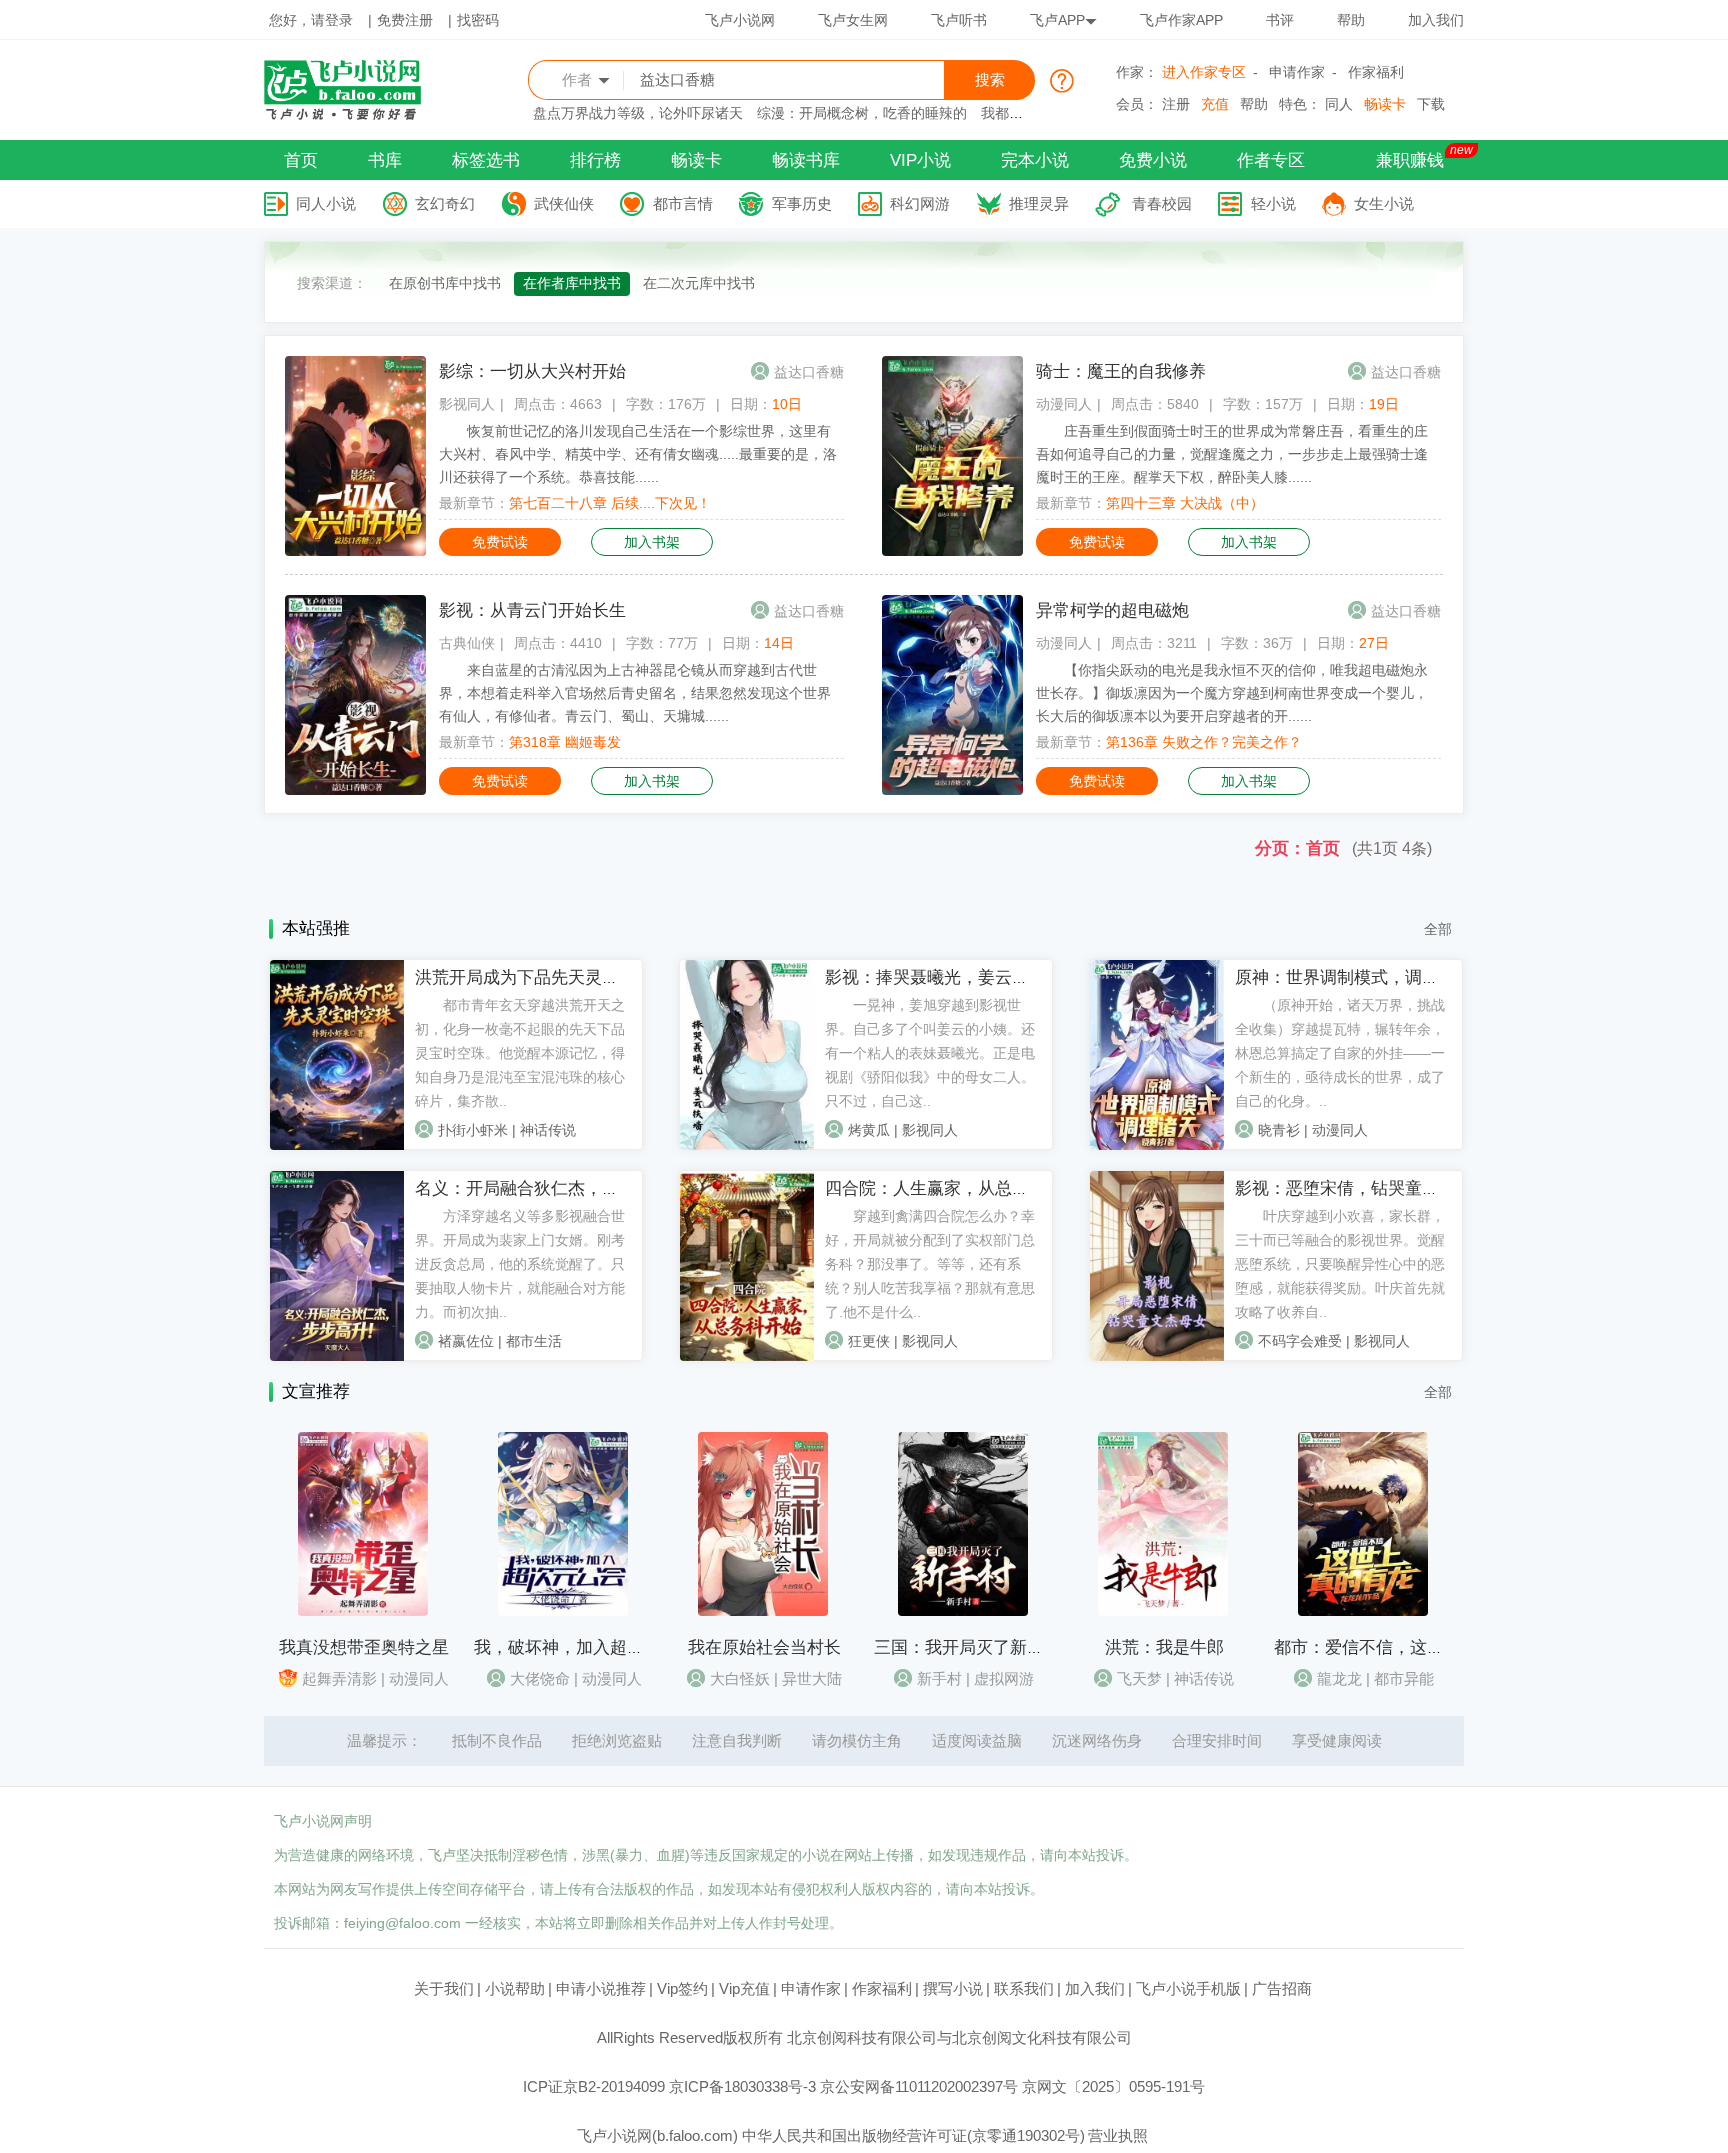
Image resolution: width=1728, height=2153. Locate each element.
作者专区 (1271, 160)
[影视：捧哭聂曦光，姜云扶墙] (747, 1145)
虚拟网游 (1004, 1678)
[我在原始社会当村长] (763, 1611)
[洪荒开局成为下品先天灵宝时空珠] (337, 1145)
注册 (1176, 104)
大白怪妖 (740, 1678)
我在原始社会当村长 (764, 1647)
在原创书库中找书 (445, 283)
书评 (1280, 20)
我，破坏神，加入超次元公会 (584, 1647)
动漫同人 (1064, 404)
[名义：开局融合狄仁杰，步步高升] (337, 1356)
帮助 (1351, 20)
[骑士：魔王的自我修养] (952, 551)
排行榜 (595, 160)
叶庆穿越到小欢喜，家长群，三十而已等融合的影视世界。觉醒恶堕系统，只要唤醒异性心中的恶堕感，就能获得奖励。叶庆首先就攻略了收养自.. (1340, 1264)
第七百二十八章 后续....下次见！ (610, 503)
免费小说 (1153, 160)
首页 (301, 160)
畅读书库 (806, 160)
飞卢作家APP (1181, 20)
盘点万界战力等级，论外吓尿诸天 (638, 113)
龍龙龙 (1339, 1678)
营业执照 (1118, 2135)
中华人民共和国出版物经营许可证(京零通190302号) (913, 2135)
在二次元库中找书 (699, 283)
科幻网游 (920, 203)
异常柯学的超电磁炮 (1112, 610)
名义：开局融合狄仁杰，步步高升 (542, 1188)
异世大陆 (812, 1678)
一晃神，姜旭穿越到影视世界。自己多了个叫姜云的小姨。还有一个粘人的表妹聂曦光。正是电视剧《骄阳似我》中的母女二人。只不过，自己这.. (930, 1053)
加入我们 (1436, 20)
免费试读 (500, 542)
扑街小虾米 (473, 1130)
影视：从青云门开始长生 (532, 610)
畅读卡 (1385, 104)
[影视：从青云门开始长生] (355, 790)
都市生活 (534, 1341)
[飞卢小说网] (353, 115)
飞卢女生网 (853, 20)
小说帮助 (515, 1988)
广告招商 (1282, 1988)
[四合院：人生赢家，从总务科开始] (747, 1356)
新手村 (939, 1678)
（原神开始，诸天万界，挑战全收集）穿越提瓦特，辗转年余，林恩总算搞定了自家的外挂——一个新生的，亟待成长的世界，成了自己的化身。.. (1340, 1053)
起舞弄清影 (339, 1678)
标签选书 (486, 160)
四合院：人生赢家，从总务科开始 (952, 1188)
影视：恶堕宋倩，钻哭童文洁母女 (1362, 1188)
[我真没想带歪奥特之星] (363, 1611)
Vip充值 (744, 1988)
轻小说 (1273, 203)
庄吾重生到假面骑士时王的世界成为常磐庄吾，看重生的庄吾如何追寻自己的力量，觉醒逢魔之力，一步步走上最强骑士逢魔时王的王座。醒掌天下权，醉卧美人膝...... (1232, 454)
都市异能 (1404, 1678)
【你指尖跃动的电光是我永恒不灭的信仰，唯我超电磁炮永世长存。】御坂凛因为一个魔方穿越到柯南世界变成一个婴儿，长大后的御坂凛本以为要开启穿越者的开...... (1232, 693)
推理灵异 (1039, 203)
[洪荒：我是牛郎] (1163, 1611)
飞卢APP (1057, 20)
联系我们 (1024, 1988)
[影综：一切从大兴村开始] (355, 551)
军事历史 (802, 203)
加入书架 (652, 542)
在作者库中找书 (572, 283)
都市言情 (683, 203)
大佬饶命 (540, 1678)
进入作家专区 (1204, 72)
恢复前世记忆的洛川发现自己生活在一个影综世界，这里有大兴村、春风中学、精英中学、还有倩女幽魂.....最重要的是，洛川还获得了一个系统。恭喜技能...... (638, 454)
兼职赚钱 (1410, 160)
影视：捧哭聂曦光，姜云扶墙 (935, 977)
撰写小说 (953, 1988)
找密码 (478, 20)
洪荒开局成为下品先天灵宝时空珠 (542, 977)
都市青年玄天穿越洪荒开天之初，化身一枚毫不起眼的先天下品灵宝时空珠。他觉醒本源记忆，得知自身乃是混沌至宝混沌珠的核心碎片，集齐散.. (520, 1053)
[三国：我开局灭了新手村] (963, 1611)
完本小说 (1035, 160)
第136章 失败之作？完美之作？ (1204, 742)
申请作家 (1297, 72)
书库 (385, 160)
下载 (1431, 104)
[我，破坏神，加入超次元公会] (563, 1611)
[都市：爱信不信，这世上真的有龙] (1363, 1611)
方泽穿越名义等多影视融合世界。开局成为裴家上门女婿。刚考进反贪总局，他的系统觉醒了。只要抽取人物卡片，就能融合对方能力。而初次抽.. (520, 1264)
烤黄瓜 (869, 1130)
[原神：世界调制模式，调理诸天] (1157, 1145)
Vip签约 (682, 1988)
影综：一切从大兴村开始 (532, 371)
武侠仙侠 (564, 203)
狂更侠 (869, 1341)
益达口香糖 (809, 372)
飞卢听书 (959, 20)
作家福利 (1376, 72)
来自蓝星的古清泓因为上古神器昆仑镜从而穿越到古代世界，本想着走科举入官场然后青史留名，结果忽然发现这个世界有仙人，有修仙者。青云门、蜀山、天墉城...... (635, 693)
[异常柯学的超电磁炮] (952, 790)
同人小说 (326, 203)
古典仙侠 (467, 643)
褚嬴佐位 (466, 1341)
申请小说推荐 (601, 1988)
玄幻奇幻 (445, 203)
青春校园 (1162, 203)
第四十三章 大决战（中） (1185, 503)
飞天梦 (1139, 1678)
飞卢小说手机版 (1188, 1988)
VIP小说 (920, 160)
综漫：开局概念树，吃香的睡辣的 (862, 113)
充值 (1215, 104)
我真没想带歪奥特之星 (364, 1647)
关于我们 (444, 1988)
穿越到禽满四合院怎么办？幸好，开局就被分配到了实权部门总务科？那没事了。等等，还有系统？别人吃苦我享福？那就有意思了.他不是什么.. (930, 1264)
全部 (1438, 929)
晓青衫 (1279, 1130)
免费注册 (405, 20)
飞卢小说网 (740, 20)
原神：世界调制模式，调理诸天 (1354, 977)
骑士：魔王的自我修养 (1121, 371)
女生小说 (1384, 203)
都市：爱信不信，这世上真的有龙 (1401, 1647)
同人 (1339, 104)
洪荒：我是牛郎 (1164, 1647)
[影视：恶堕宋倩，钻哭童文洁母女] (1157, 1356)
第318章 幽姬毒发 (565, 742)
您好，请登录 (311, 20)
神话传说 (548, 1130)
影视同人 (467, 404)
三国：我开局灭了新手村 (967, 1647)
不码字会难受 (1300, 1341)
